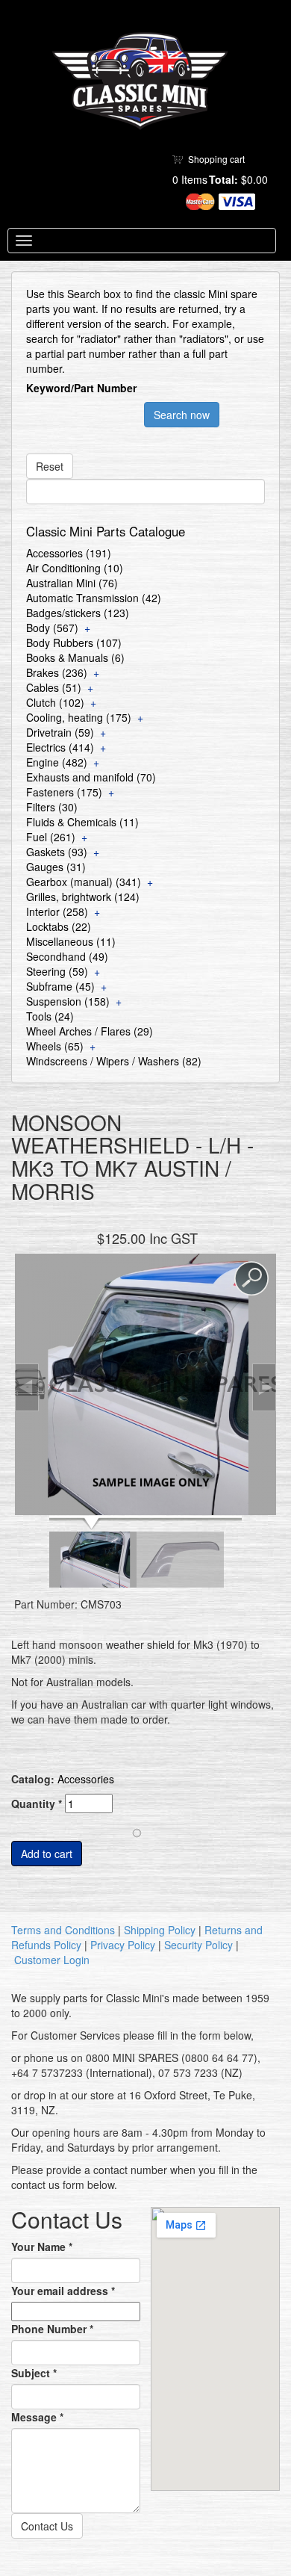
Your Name (42, 2247)
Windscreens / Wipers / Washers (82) (114, 1061)
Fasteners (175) (64, 792)
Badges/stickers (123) (78, 613)
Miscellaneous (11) (71, 941)
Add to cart (47, 1854)
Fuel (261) (51, 837)
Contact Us (47, 2526)
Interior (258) (57, 911)
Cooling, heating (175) (79, 717)
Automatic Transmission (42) (94, 598)
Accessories (86, 1779)
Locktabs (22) (59, 926)
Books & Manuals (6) (75, 657)
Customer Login (52, 1960)
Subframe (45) (60, 986)
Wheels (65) (55, 1046)
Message (37, 2417)
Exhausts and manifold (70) (91, 777)
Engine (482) (57, 762)
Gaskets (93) (57, 852)
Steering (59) (57, 971)
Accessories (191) (69, 553)
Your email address (63, 2291)
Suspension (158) (68, 1001)
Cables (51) (54, 687)
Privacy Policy (123, 1945)
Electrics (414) (60, 747)
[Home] (140, 81)
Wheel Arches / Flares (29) (90, 1031)
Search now (182, 415)
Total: (223, 179)
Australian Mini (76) (72, 583)
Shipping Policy (160, 1930)
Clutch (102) (55, 702)
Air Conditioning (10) (75, 568)
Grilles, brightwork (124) (83, 897)
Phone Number (52, 2329)
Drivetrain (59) (60, 732)
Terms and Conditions (63, 1930)
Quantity (37, 1803)
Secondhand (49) (67, 956)
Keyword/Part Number (81, 388)
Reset (50, 466)
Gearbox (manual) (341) (84, 882)
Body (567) (52, 628)
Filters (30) (52, 807)
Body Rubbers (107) (74, 643)
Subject (34, 2373)
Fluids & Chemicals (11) (82, 822)
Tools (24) (50, 1016)
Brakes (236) (57, 672)
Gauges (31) (56, 867)
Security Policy (198, 1945)
